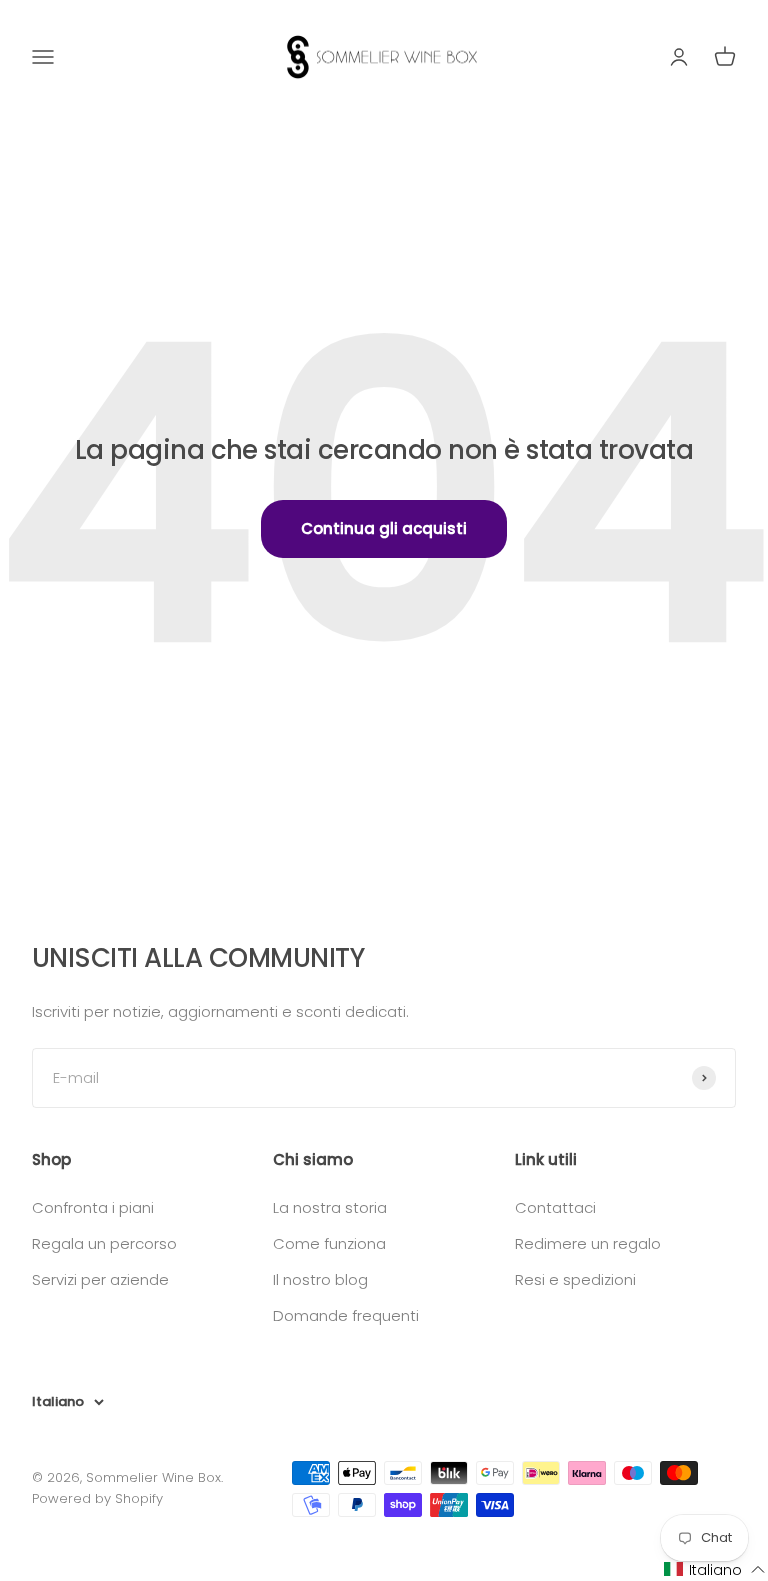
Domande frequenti (346, 1315)
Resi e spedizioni (575, 1279)
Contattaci (555, 1207)
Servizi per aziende (100, 1279)
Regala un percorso (104, 1243)
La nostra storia (330, 1207)
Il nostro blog (320, 1279)
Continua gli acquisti (384, 528)
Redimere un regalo (588, 1243)
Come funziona (329, 1243)
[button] (715, 1569)
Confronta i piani (93, 1207)
